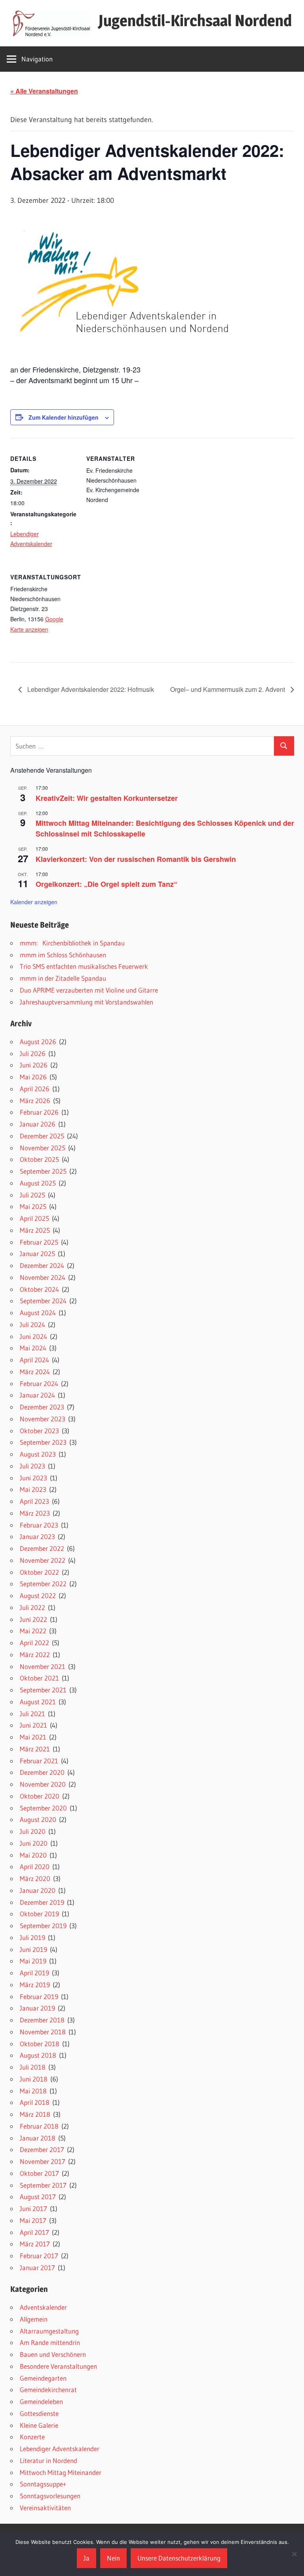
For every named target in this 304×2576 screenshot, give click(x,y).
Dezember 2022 (42, 1548)
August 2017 (38, 2197)
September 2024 (43, 1301)
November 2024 (43, 1277)
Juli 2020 (33, 1831)
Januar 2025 (37, 1254)
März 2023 (35, 1513)
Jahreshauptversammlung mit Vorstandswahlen (86, 1002)
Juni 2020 (34, 1843)
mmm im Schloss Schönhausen (63, 955)
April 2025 (34, 1218)
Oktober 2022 (39, 1572)
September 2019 (43, 1926)
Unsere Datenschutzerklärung (179, 2558)
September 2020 (43, 1808)
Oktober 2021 (39, 1678)
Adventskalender (43, 2307)
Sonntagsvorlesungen (50, 2496)
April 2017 (34, 2232)
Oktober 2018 (40, 2044)
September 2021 (43, 1690)
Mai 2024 (33, 1348)
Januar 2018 (38, 2138)
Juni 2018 (34, 2079)
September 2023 (43, 1442)
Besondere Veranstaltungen (58, 2366)
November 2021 (43, 1666)
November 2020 (43, 1784)
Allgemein (34, 2319)
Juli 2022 (32, 1607)
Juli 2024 (32, 1324)
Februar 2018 (39, 2126)
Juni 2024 (33, 1336)
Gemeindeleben (41, 2401)
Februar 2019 (39, 1996)
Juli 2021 (32, 1714)
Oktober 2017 (39, 2173)
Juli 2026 (33, 1053)
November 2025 (43, 1148)
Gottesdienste (39, 2413)
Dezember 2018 (42, 2020)
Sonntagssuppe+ (43, 2484)
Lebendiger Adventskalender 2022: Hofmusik (90, 689)
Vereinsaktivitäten (45, 2508)
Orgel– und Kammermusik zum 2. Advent (228, 689)
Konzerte (32, 2437)
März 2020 (35, 1878)
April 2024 (34, 1360)
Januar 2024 (37, 1395)
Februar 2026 (39, 1112)
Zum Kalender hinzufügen (64, 417)
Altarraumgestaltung (49, 2331)
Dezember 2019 (42, 1902)
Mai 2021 (33, 1737)
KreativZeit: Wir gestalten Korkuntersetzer (107, 798)
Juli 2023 (32, 1466)
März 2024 (35, 1372)
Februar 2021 (39, 1761)
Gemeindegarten (43, 2378)
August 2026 (38, 1042)
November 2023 (43, 1419)
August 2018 (38, 2055)
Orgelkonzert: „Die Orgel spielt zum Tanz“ (106, 884)
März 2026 (35, 1101)
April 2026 (35, 1089)
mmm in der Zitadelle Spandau (63, 978)
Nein (113, 2558)
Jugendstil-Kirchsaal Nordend (195, 20)
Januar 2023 (37, 1536)
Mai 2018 (33, 2091)
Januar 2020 (38, 1890)
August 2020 (38, 1819)
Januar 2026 (38, 1124)
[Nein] (294, 2554)
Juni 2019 (33, 1949)
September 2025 (43, 1171)
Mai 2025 (33, 1206)
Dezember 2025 (42, 1136)
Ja (86, 2558)
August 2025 (38, 1183)
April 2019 (34, 1973)
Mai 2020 (33, 1855)
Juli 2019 (32, 1937)
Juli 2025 (32, 1195)
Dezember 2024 (42, 1265)
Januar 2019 (37, 2008)
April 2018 (35, 2102)
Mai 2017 (33, 2220)
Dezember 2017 (42, 2149)
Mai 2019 (33, 1961)
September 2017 (43, 2185)
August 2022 (38, 1595)
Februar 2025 (39, 1242)
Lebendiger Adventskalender (60, 2449)
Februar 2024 (39, 1383)
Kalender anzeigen (34, 902)
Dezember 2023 (42, 1407)
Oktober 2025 (39, 1159)
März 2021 (35, 1749)
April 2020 (35, 1867)
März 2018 (35, 2114)
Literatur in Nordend (48, 2460)
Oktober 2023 (39, 1431)
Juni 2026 (34, 1065)
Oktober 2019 (39, 1914)
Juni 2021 (33, 1725)
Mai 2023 (33, 1489)
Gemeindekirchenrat (48, 2390)
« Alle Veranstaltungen (44, 91)
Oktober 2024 (39, 1289)
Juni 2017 (33, 2208)
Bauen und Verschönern (53, 2354)
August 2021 (38, 1702)
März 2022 (35, 1655)
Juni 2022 (33, 1619)
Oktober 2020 (40, 1796)
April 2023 (34, 1501)
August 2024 (38, 1313)
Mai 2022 (33, 1631)
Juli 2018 (33, 2067)
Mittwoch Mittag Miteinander (61, 2472)
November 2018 (43, 2032)
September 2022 (43, 1584)
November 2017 (43, 2161)
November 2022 (43, 1560)
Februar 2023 (39, 1525)
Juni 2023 (33, 1478)
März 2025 (35, 1230)
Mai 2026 (33, 1077)
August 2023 (38, 1454)
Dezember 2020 (42, 1772)
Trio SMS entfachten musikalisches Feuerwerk (84, 966)
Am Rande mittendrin (50, 2342)
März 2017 (35, 2244)
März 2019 (35, 1985)
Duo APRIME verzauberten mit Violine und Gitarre (89, 990)
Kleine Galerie (39, 2425)
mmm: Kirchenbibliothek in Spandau (72, 943)
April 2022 (34, 1643)
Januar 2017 (37, 2268)
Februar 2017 (39, 2256)
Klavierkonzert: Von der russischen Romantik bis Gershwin (136, 859)
